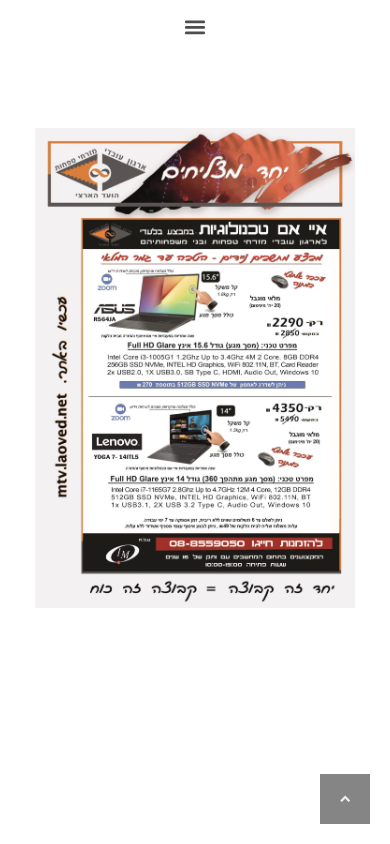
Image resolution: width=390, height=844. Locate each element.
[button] (195, 26)
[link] (345, 799)
